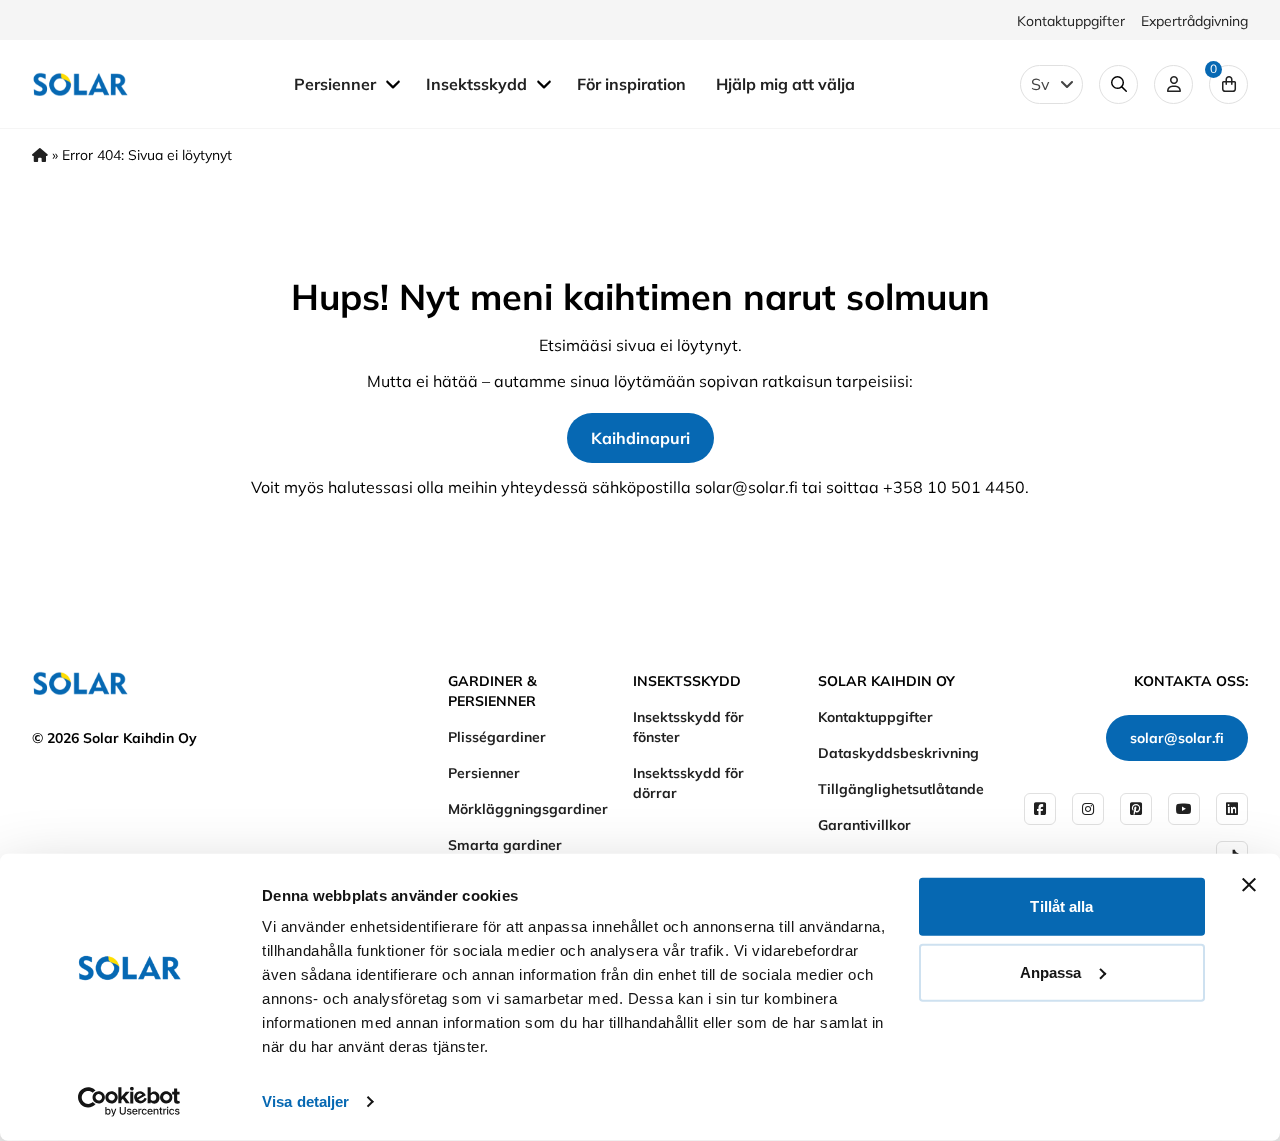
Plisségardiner (497, 737)
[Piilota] (393, 83)
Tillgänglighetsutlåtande (901, 789)
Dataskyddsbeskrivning (898, 753)
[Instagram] (1088, 809)
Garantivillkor (864, 825)
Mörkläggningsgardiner (528, 809)
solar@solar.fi (1177, 738)
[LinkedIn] (1232, 809)
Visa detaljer (305, 1101)
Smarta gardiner (505, 845)
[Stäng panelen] (1249, 885)
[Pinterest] (1136, 809)
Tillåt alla (1061, 906)
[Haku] (1118, 84)
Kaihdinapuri (640, 438)
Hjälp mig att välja (785, 84)
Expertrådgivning (1194, 21)
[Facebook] (1040, 809)
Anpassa (1051, 971)
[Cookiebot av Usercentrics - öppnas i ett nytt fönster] (129, 1102)
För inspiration (631, 84)
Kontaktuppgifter (1071, 21)
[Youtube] (1184, 809)
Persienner (337, 84)
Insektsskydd (478, 84)
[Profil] (1173, 84)
